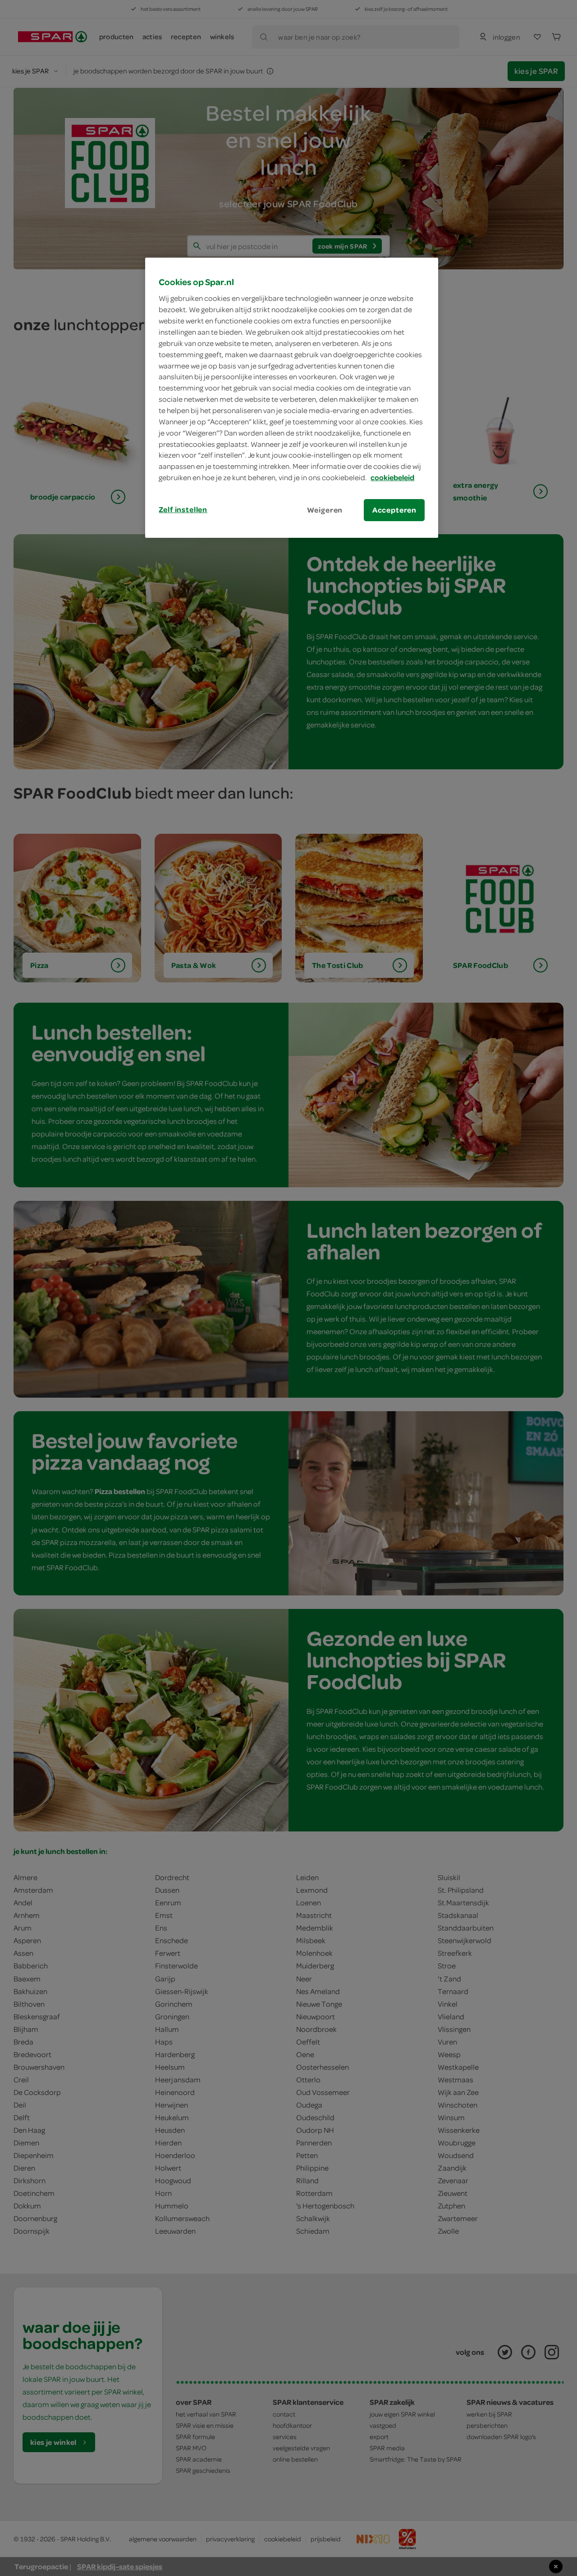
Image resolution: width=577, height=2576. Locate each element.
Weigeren (325, 510)
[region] (292, 398)
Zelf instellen (183, 509)
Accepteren (394, 510)
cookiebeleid (392, 477)
